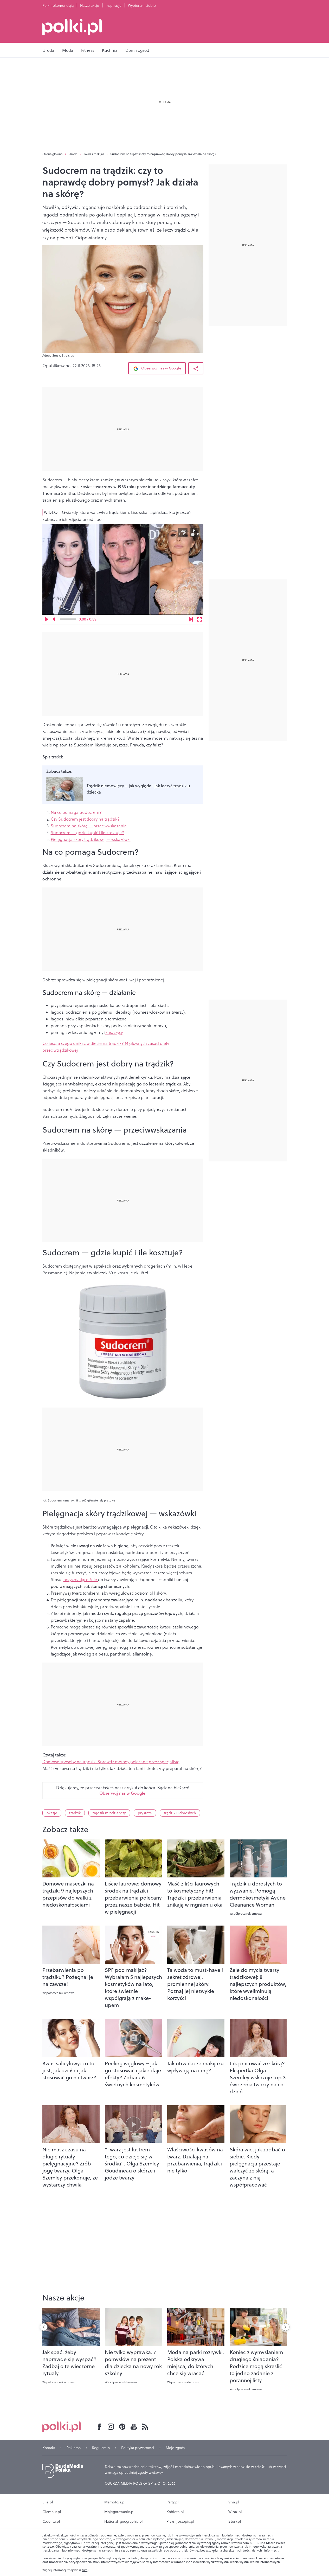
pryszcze (145, 1813)
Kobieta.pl (175, 2512)
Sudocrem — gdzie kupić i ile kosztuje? (87, 833)
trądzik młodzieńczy (109, 1813)
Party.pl (173, 2502)
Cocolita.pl (51, 2521)
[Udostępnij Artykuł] (196, 368)
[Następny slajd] (286, 2327)
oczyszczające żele (81, 1580)
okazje (52, 1813)
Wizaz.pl (235, 2512)
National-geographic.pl (124, 2521)
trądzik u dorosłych (180, 1813)
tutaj (85, 2570)
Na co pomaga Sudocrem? (76, 812)
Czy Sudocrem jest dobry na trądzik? (85, 819)
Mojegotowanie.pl (119, 2512)
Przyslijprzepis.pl (180, 2521)
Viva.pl (234, 2502)
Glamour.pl (52, 2512)
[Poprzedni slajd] (44, 2327)
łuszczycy (114, 1032)
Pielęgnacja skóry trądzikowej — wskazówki (91, 839)
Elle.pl (48, 2502)
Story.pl (235, 2521)
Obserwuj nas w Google (161, 368)
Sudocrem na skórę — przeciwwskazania (89, 826)
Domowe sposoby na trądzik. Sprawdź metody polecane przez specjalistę (111, 1762)
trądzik (75, 1813)
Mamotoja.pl (115, 2502)
